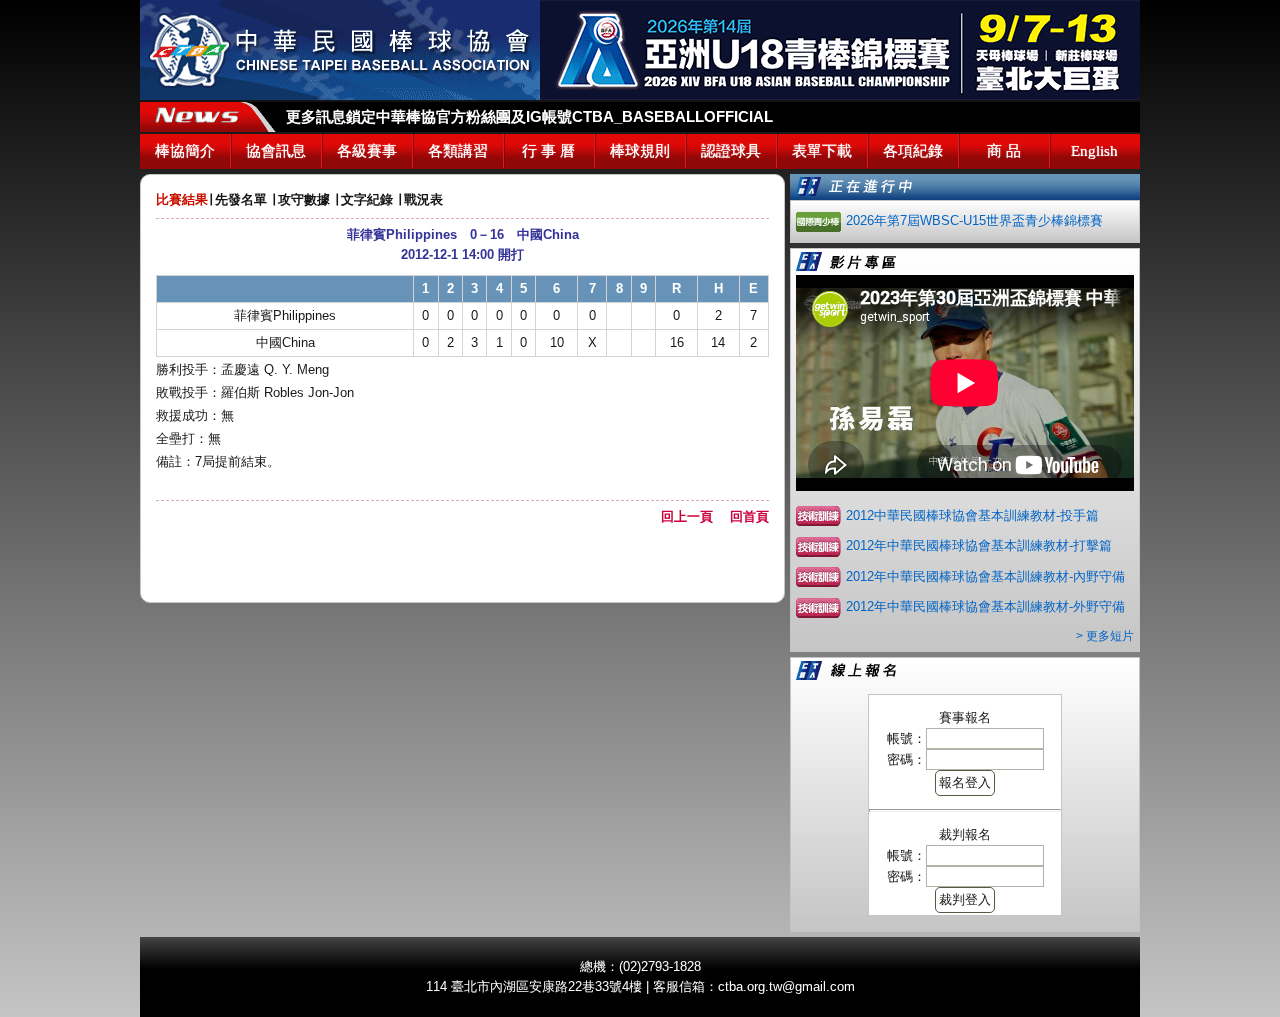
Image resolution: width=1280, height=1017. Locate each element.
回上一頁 (693, 516)
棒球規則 (640, 151)
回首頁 (749, 516)
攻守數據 (304, 199)
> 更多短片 (1105, 636)
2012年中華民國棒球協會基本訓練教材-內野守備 (985, 576)
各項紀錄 (913, 151)
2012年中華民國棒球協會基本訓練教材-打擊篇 (979, 545)
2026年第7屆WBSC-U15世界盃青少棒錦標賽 (974, 220)
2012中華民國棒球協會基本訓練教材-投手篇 (972, 515)
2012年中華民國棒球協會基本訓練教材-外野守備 (985, 606)
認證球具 (731, 151)
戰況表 (423, 199)
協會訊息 (276, 151)
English (1094, 151)
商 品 (1004, 151)
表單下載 (822, 151)
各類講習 (458, 151)
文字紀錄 (367, 199)
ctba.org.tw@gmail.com (786, 986)
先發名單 (241, 199)
